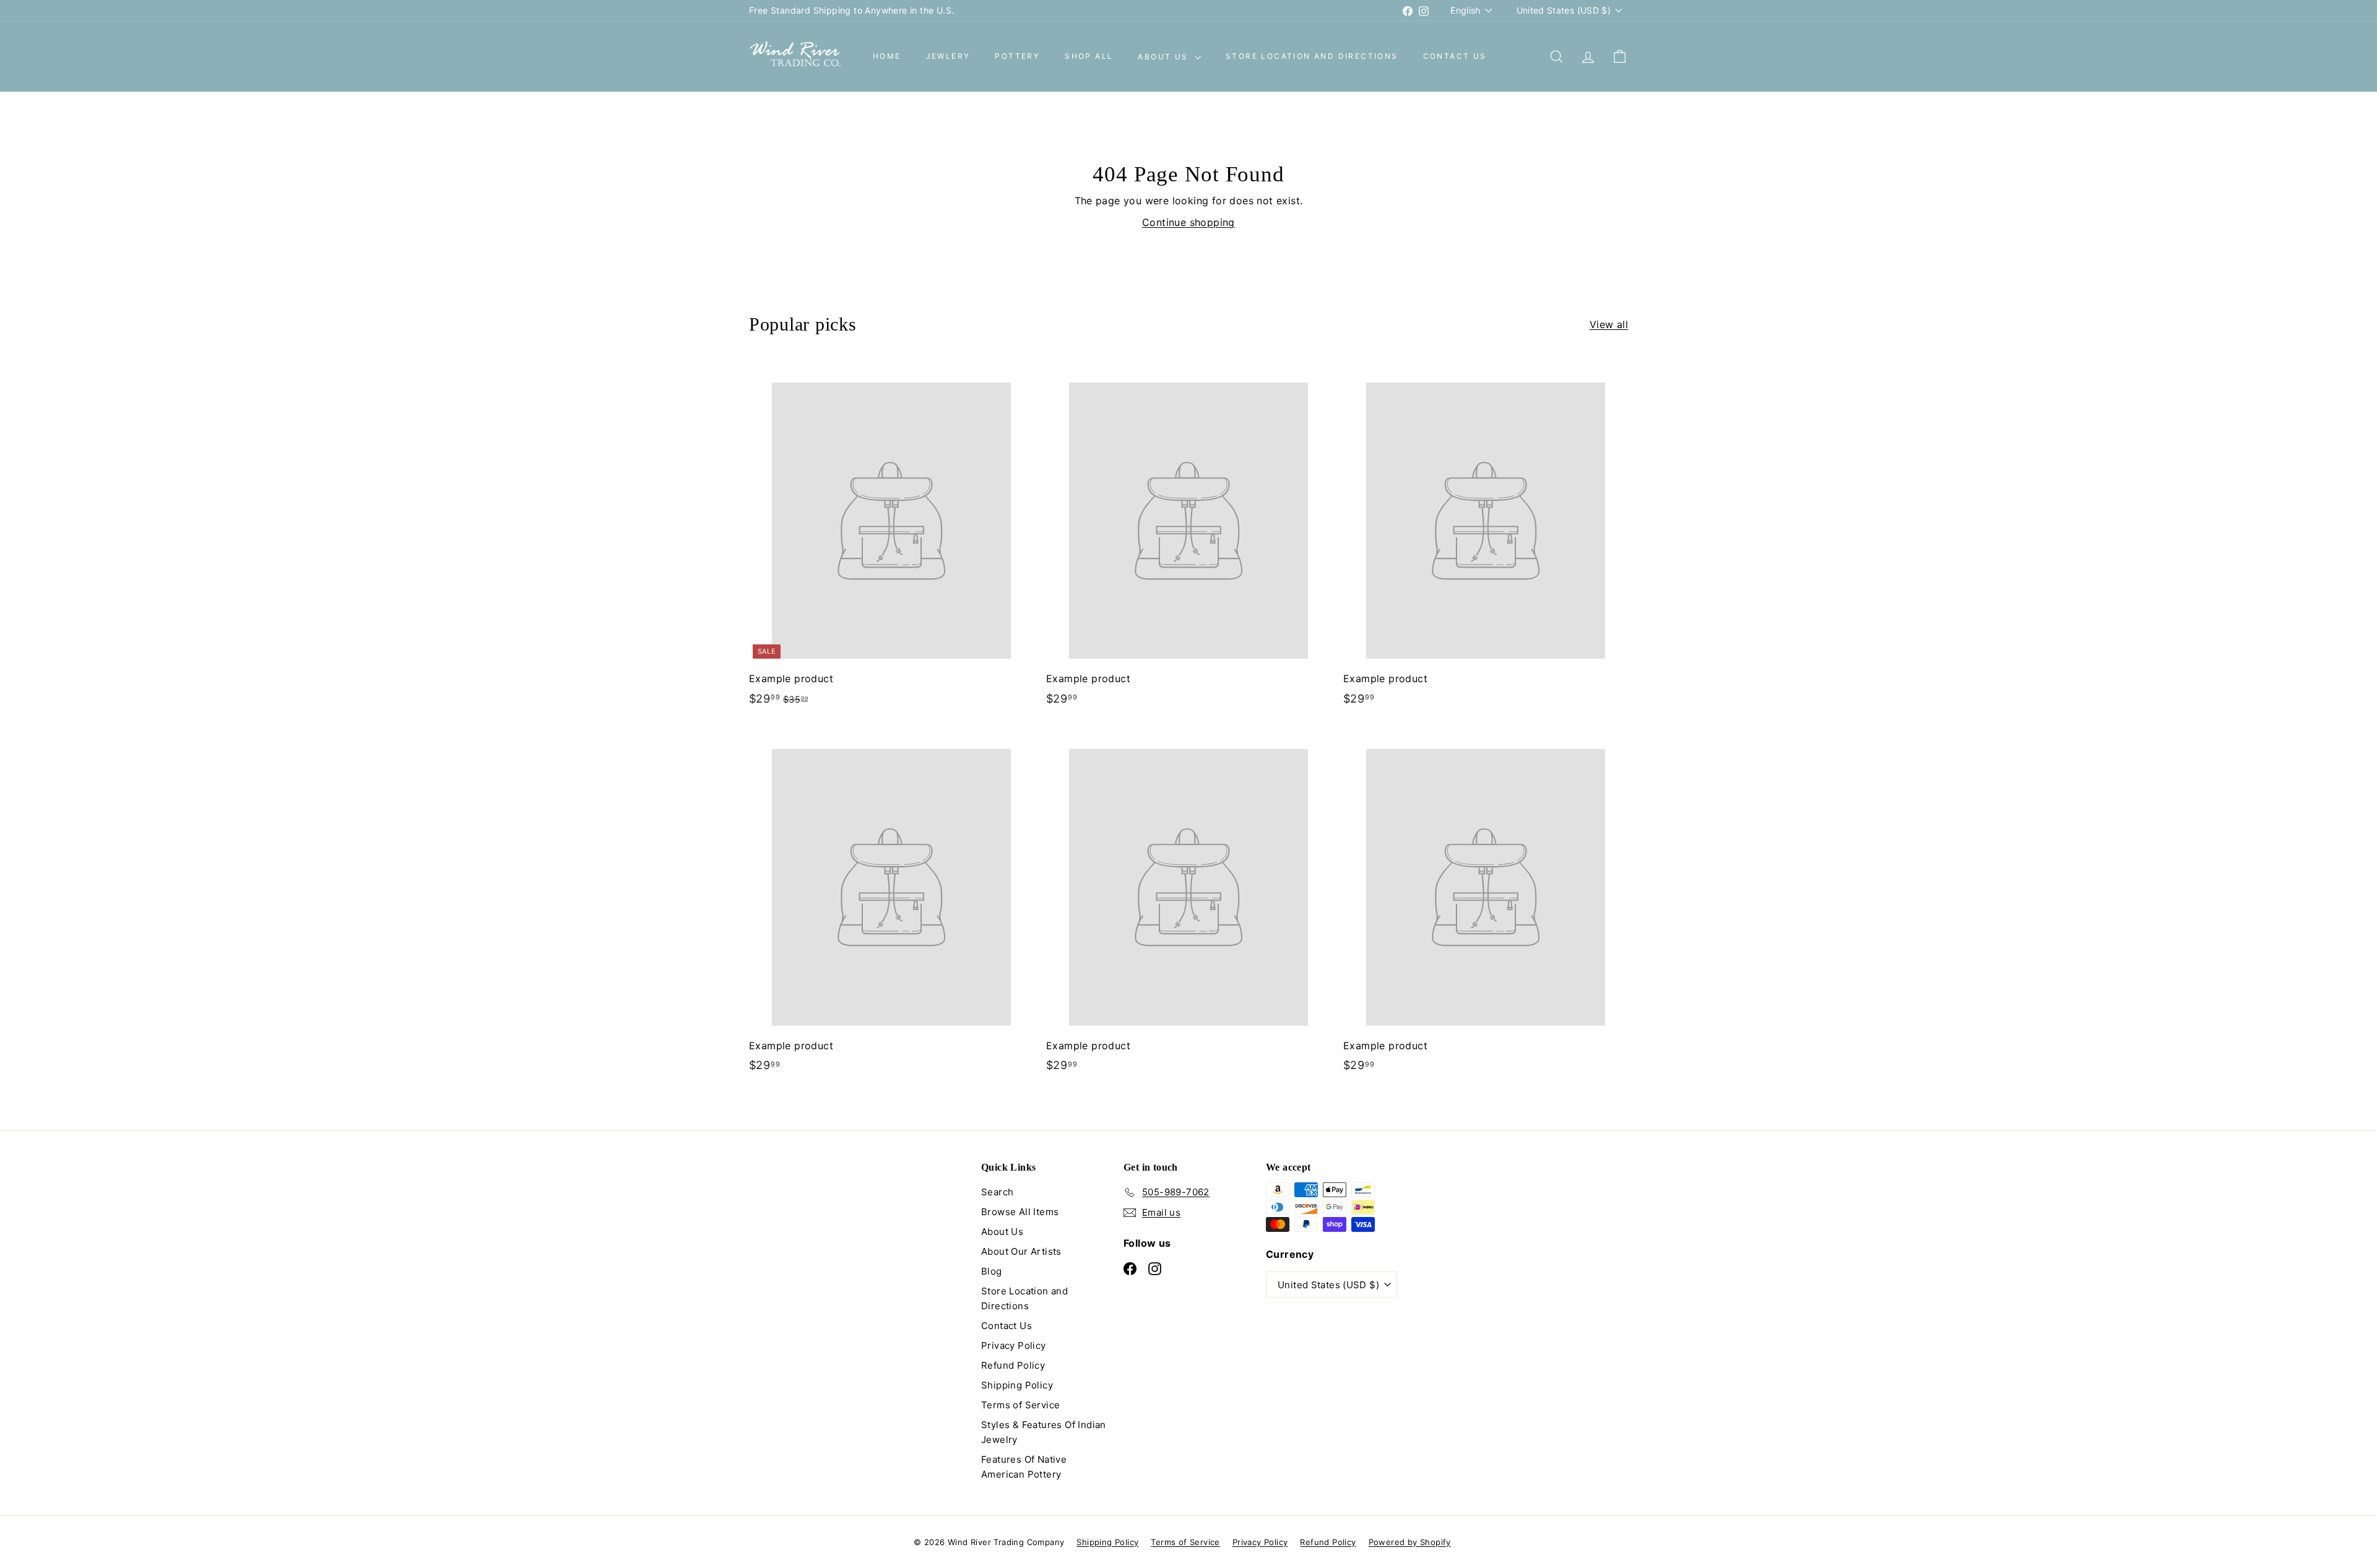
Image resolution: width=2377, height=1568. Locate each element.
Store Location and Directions (1312, 57)
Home (887, 57)
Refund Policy (1013, 1365)
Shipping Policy (1017, 1385)
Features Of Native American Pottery (1024, 1467)
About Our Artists (1021, 1251)
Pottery (1017, 57)
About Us (1165, 57)
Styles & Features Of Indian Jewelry (1044, 1432)
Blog (992, 1271)
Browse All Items (1020, 1212)
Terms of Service (1020, 1405)
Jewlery (948, 57)
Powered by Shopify (1410, 1542)
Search (997, 1192)
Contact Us (1455, 57)
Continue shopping (1188, 222)
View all (1609, 324)
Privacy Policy (1014, 1345)
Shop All (1089, 57)
